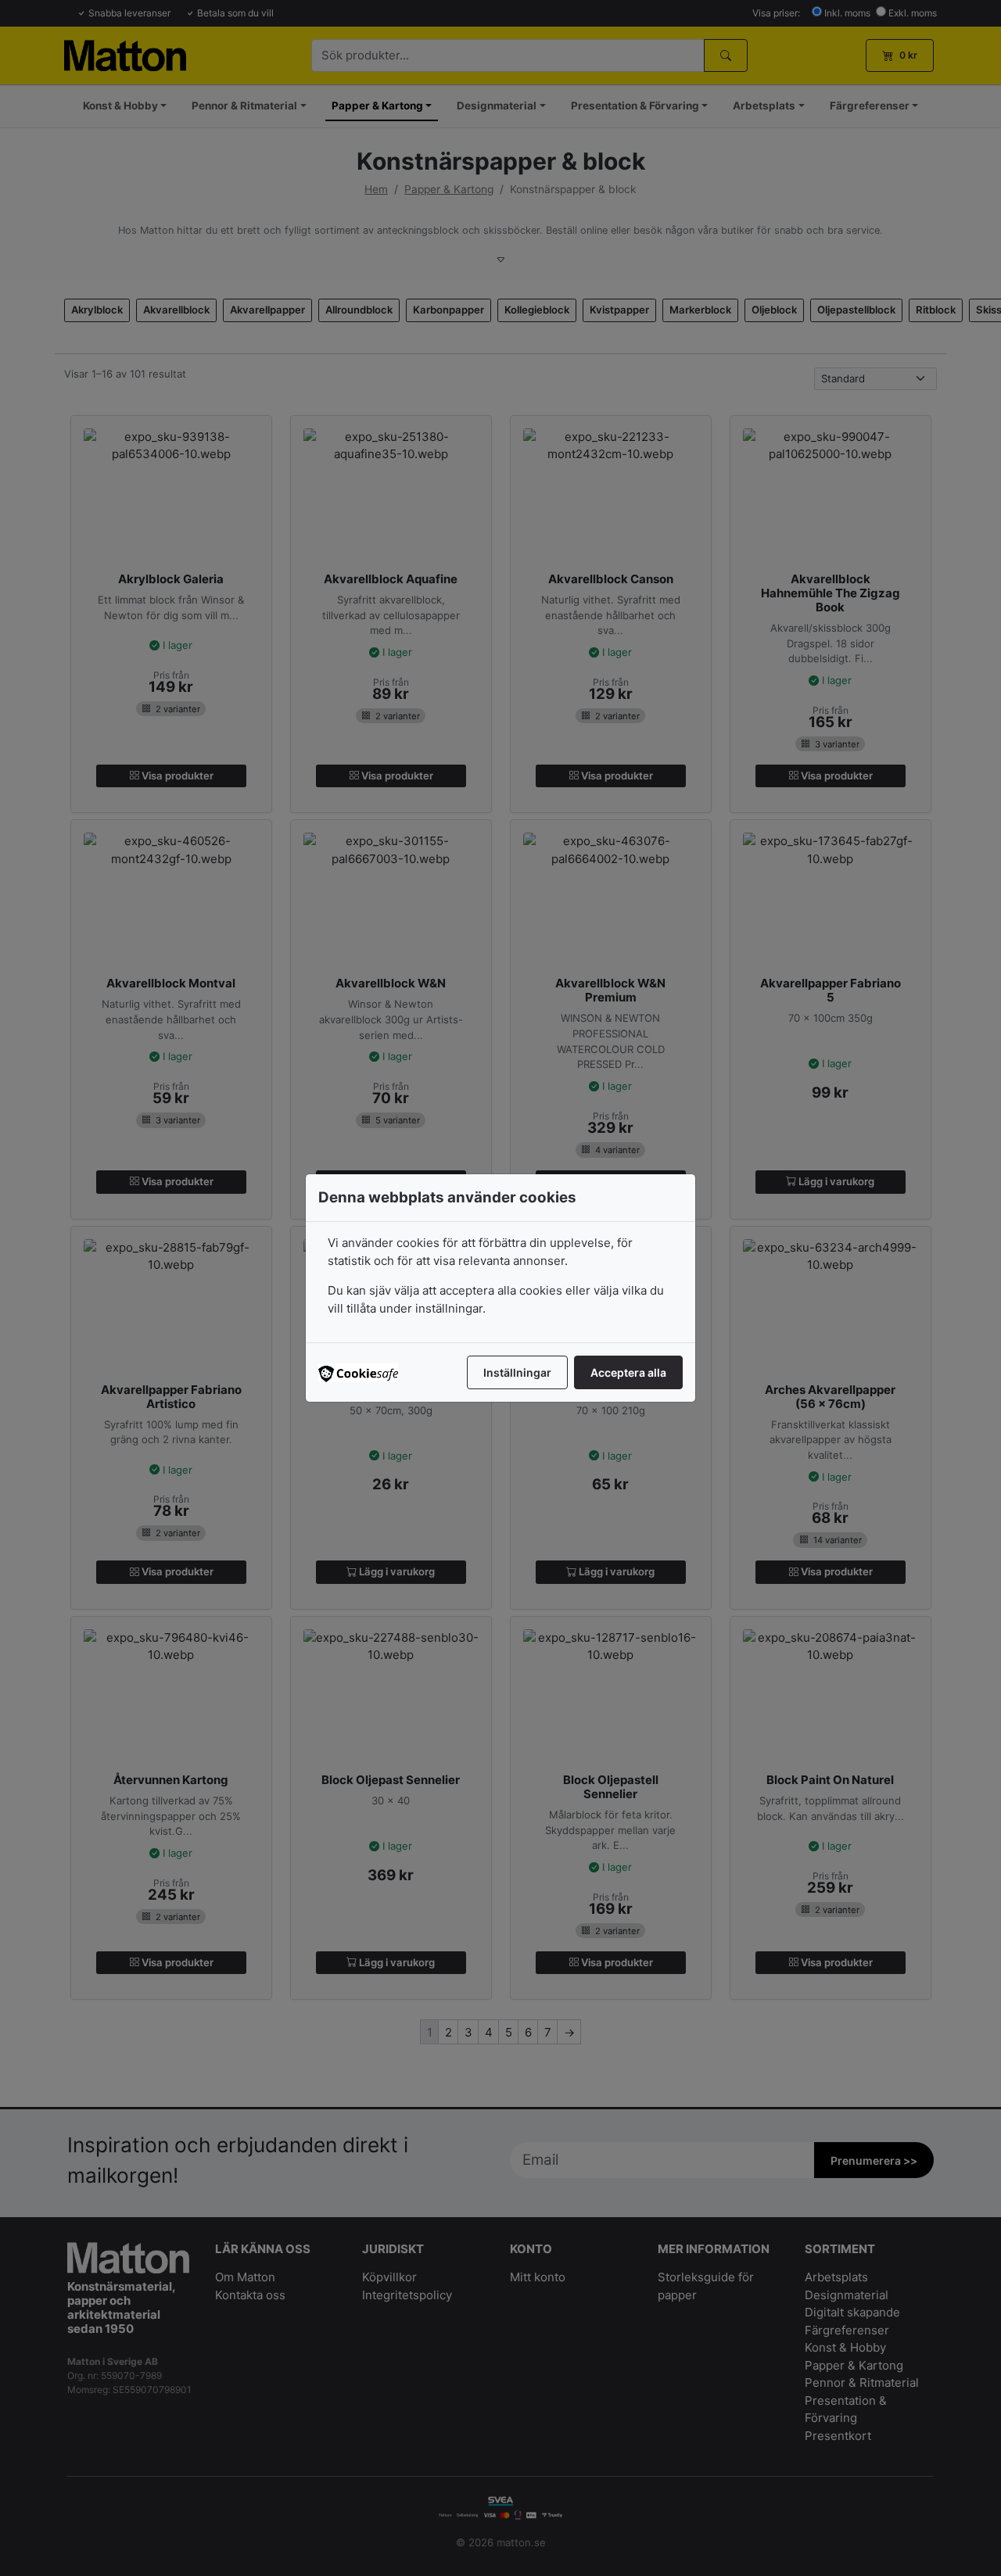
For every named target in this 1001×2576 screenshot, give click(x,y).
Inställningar (517, 1372)
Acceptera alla (628, 1372)
